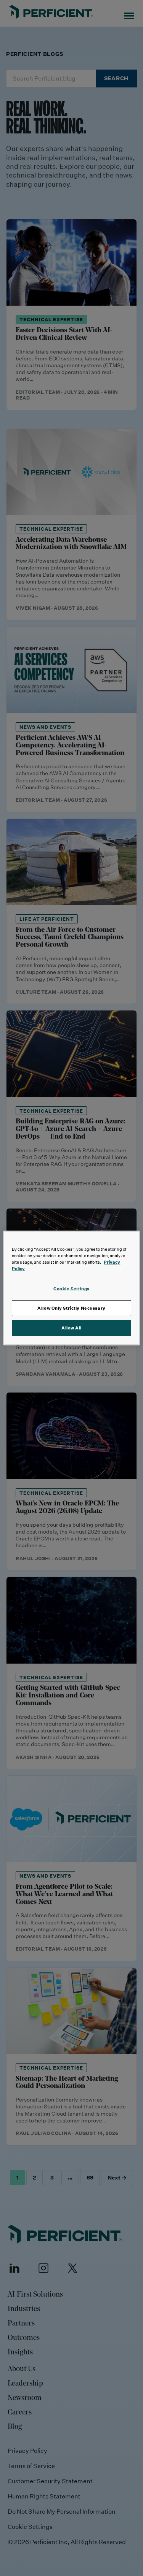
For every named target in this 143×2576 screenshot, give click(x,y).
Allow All (71, 1328)
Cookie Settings (71, 1289)
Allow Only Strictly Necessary (71, 1308)
